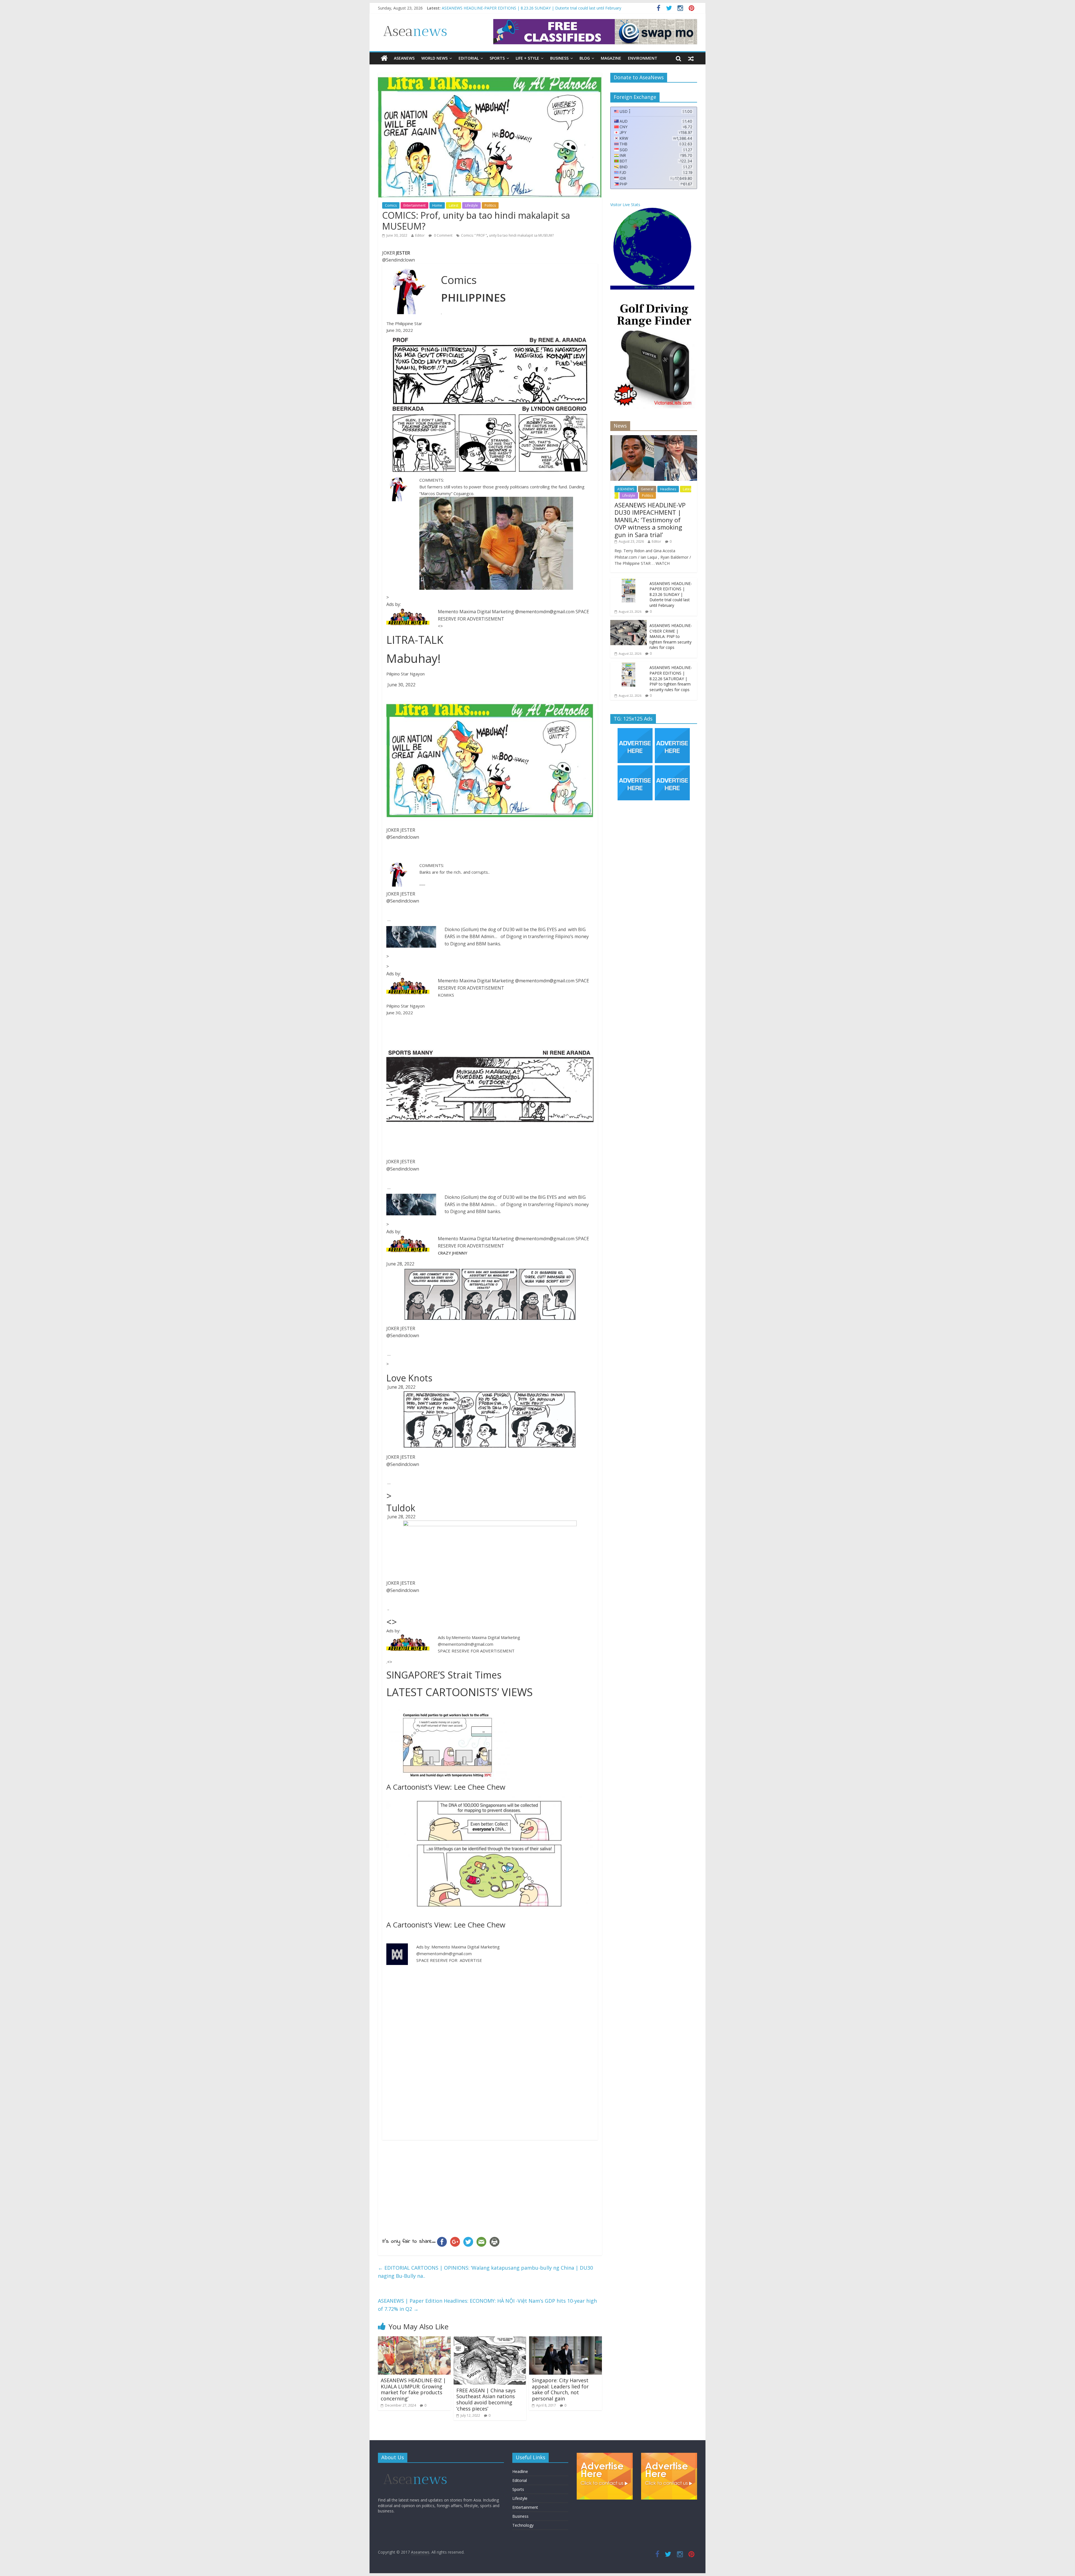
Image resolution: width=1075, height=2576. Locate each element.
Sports (497, 58)
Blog (585, 58)
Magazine (611, 58)
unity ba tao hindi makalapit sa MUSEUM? (521, 235)
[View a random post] (691, 58)
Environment (643, 58)
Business (559, 58)
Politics (490, 205)
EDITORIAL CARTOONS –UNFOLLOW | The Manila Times (495, 8)
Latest (454, 205)
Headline (520, 2471)
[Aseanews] (384, 58)
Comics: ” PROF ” (474, 235)
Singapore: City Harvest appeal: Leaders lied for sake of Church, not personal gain (560, 2389)
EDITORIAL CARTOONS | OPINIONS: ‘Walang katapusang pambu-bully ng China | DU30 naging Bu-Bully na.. (485, 2272)
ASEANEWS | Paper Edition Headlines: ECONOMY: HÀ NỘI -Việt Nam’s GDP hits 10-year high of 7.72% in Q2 (487, 2305)
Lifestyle (471, 205)
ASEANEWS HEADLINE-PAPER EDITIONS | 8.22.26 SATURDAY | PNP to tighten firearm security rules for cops (671, 678)
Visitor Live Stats (625, 205)
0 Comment (443, 235)
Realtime (642, 288)
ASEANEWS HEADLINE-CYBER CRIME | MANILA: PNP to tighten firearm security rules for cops (671, 636)
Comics (391, 205)
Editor (420, 235)
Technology (523, 2525)
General (647, 489)
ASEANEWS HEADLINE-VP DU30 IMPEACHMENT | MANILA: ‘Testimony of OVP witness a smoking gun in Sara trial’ (650, 520)
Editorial (469, 58)
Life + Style (527, 58)
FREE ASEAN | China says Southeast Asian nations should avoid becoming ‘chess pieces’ (486, 2399)
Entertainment (414, 205)
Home (437, 205)
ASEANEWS (404, 58)
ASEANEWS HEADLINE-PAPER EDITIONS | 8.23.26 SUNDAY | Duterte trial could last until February (671, 594)
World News (434, 58)
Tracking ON (661, 288)
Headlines (668, 489)
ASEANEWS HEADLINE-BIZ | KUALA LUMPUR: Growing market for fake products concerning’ (413, 2389)
